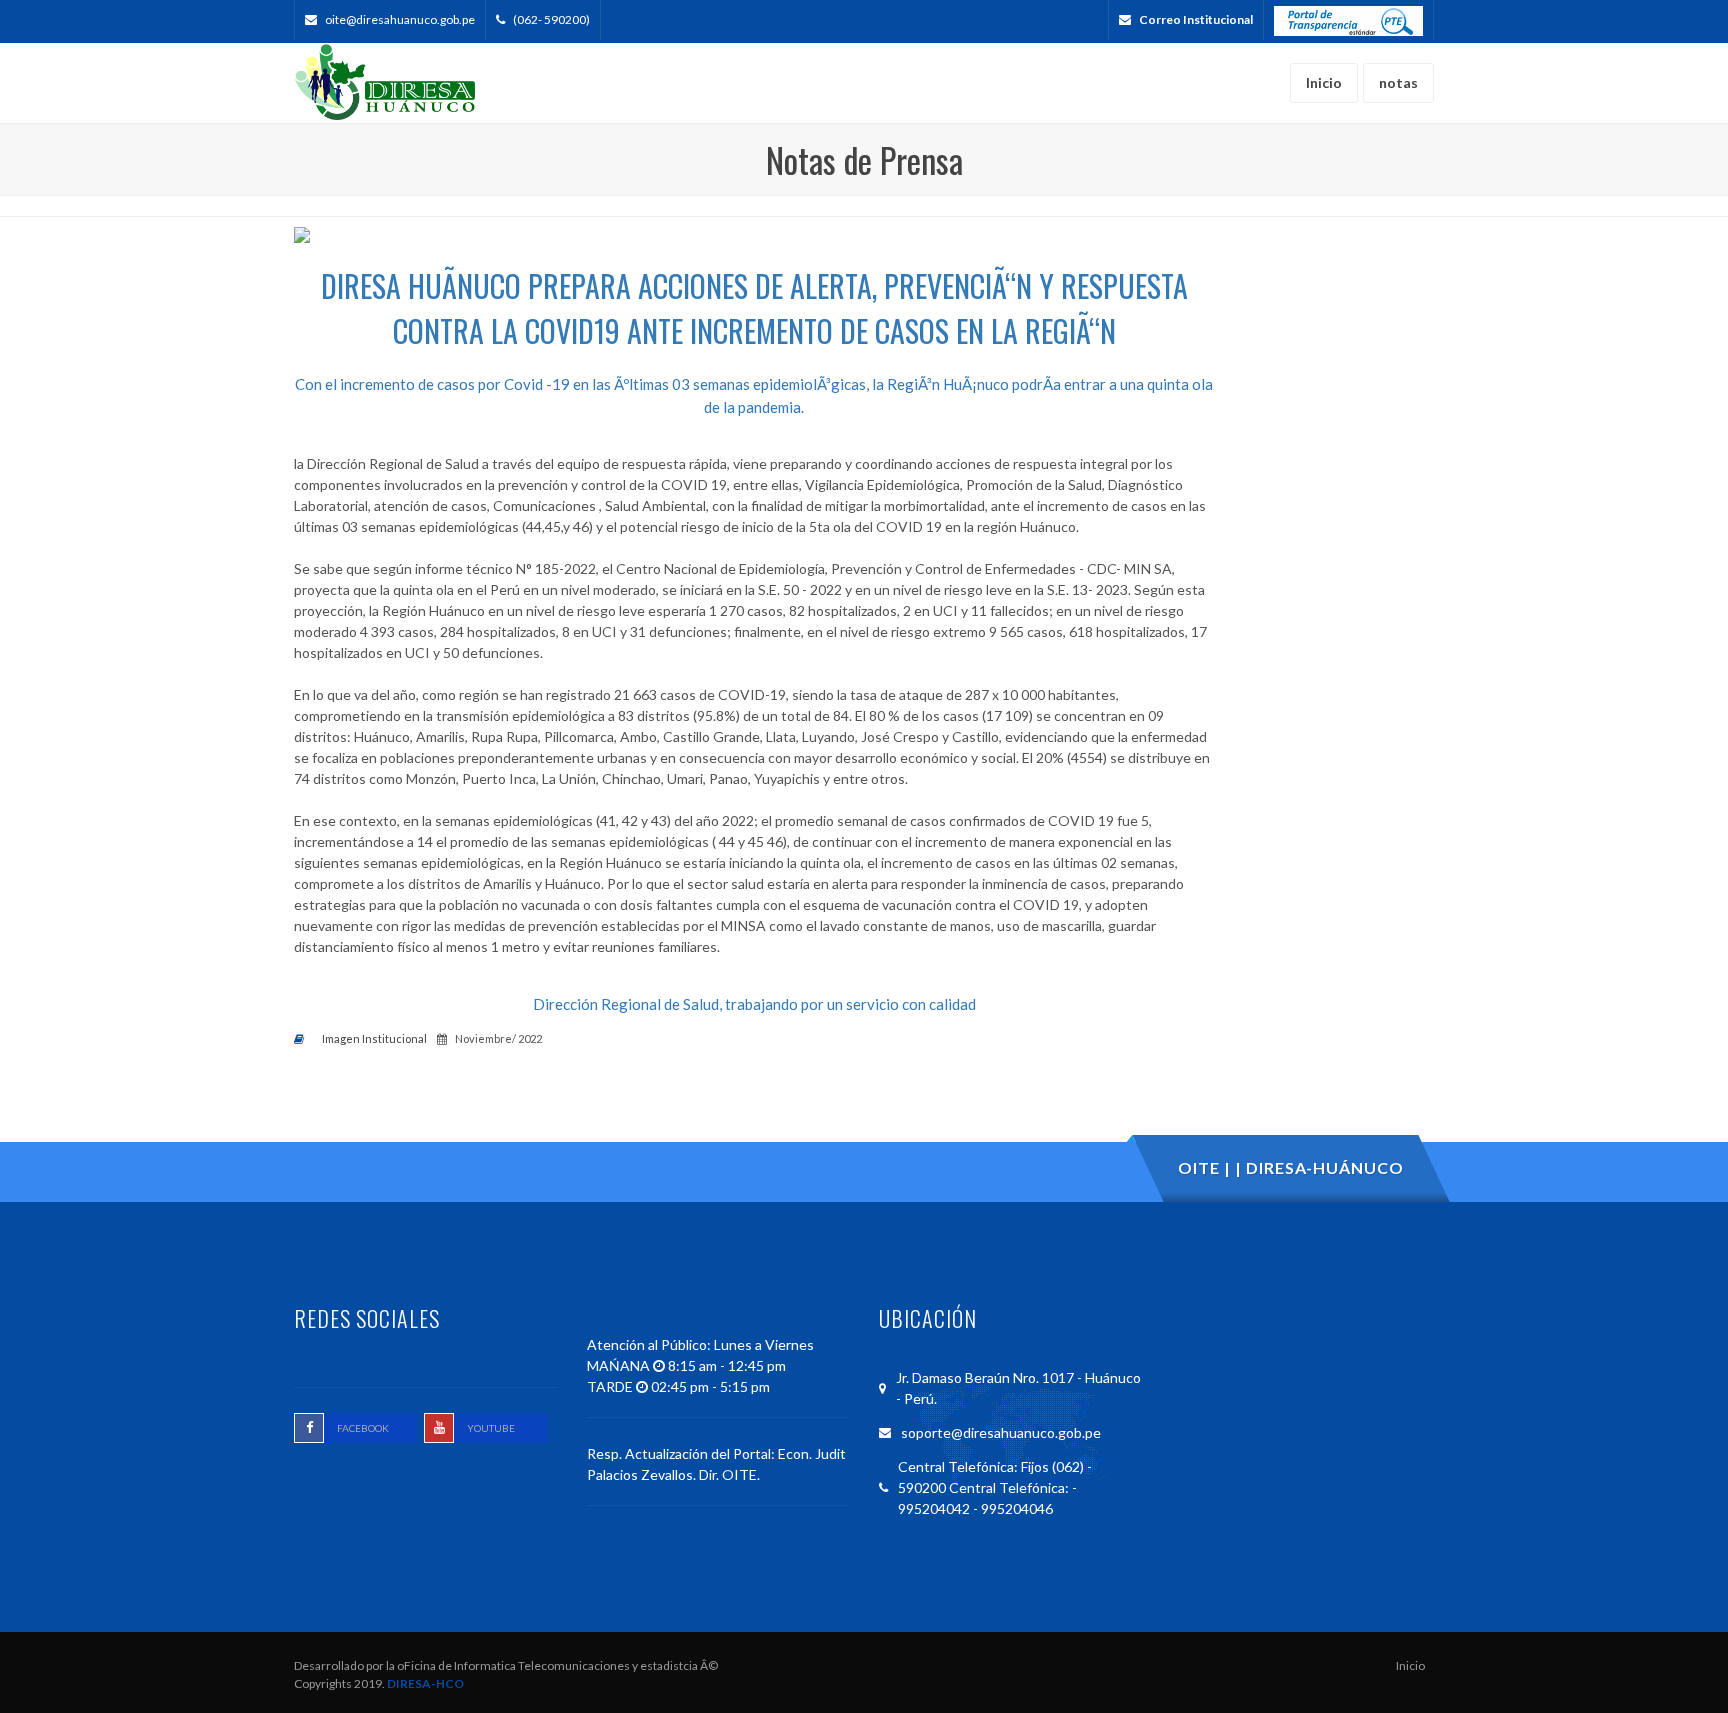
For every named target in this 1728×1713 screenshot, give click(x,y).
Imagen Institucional (374, 1038)
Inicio (1410, 1665)
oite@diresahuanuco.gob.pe (400, 19)
